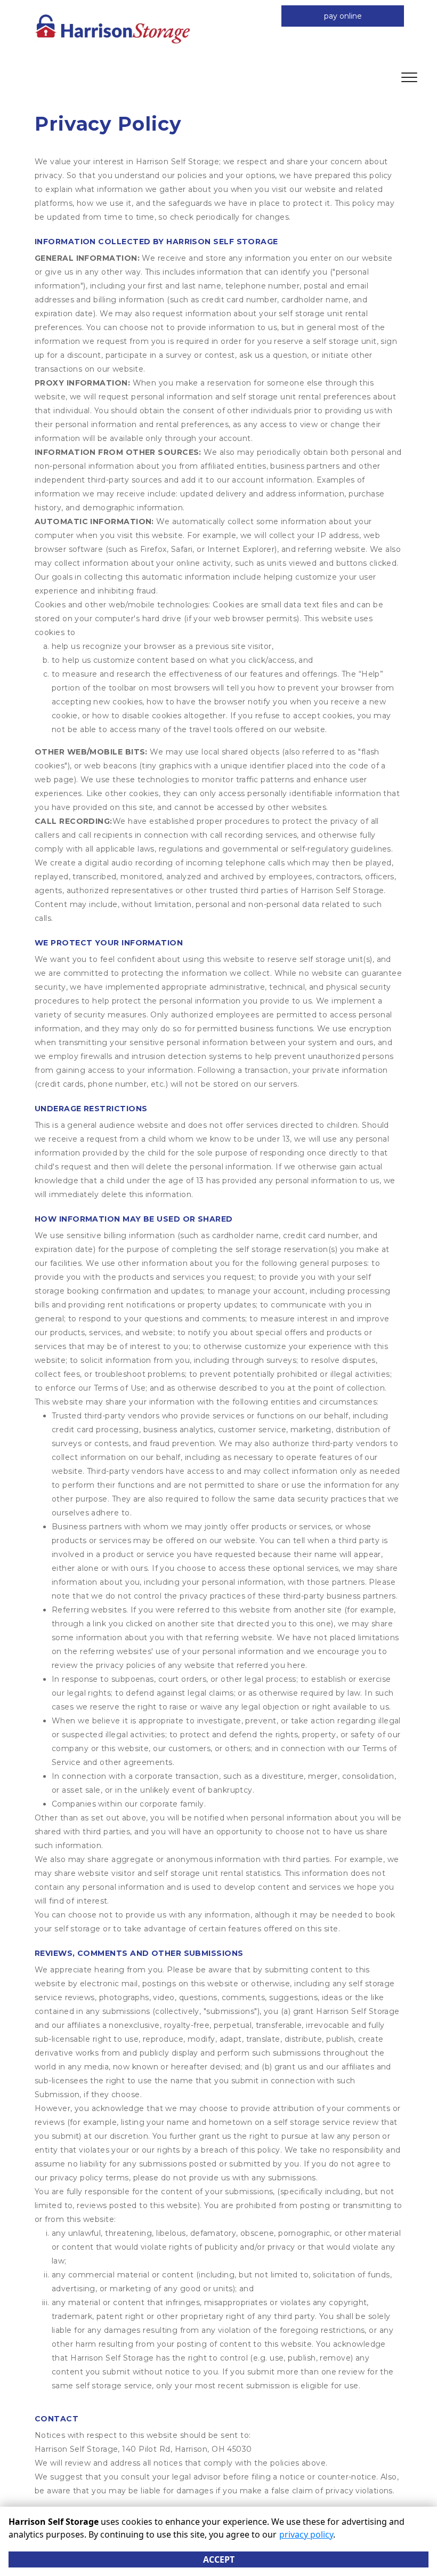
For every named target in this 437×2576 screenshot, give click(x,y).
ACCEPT (219, 2559)
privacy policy (306, 2534)
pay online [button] (343, 16)
